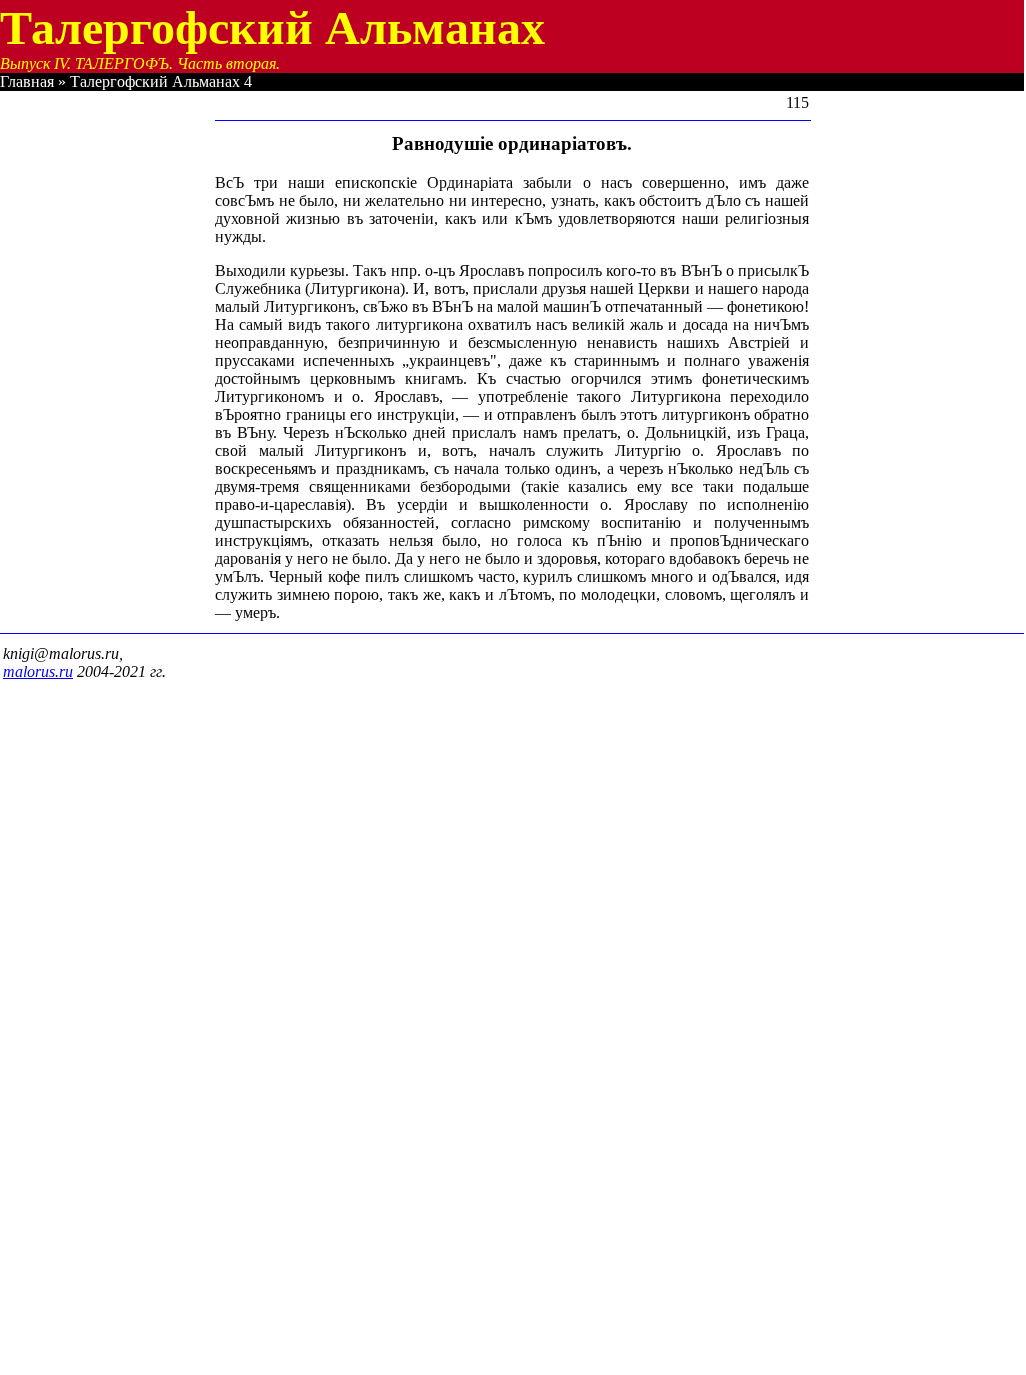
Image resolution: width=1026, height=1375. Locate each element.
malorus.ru (38, 671)
